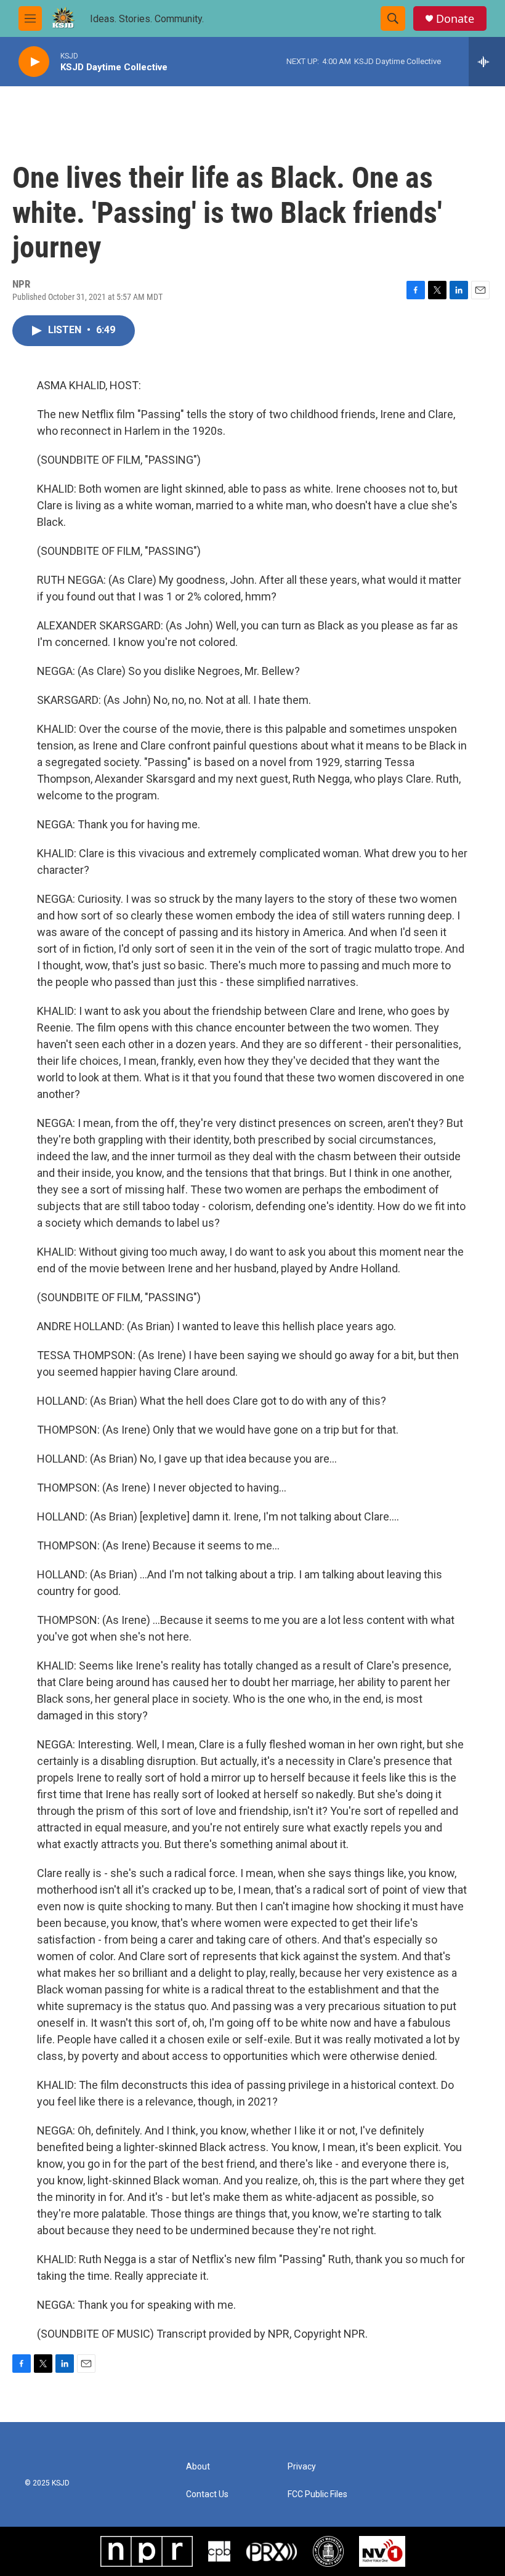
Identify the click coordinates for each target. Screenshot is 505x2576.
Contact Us (207, 2494)
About (198, 2467)
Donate (455, 19)
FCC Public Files (317, 2494)
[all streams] (487, 62)
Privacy (302, 2467)
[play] (34, 62)
